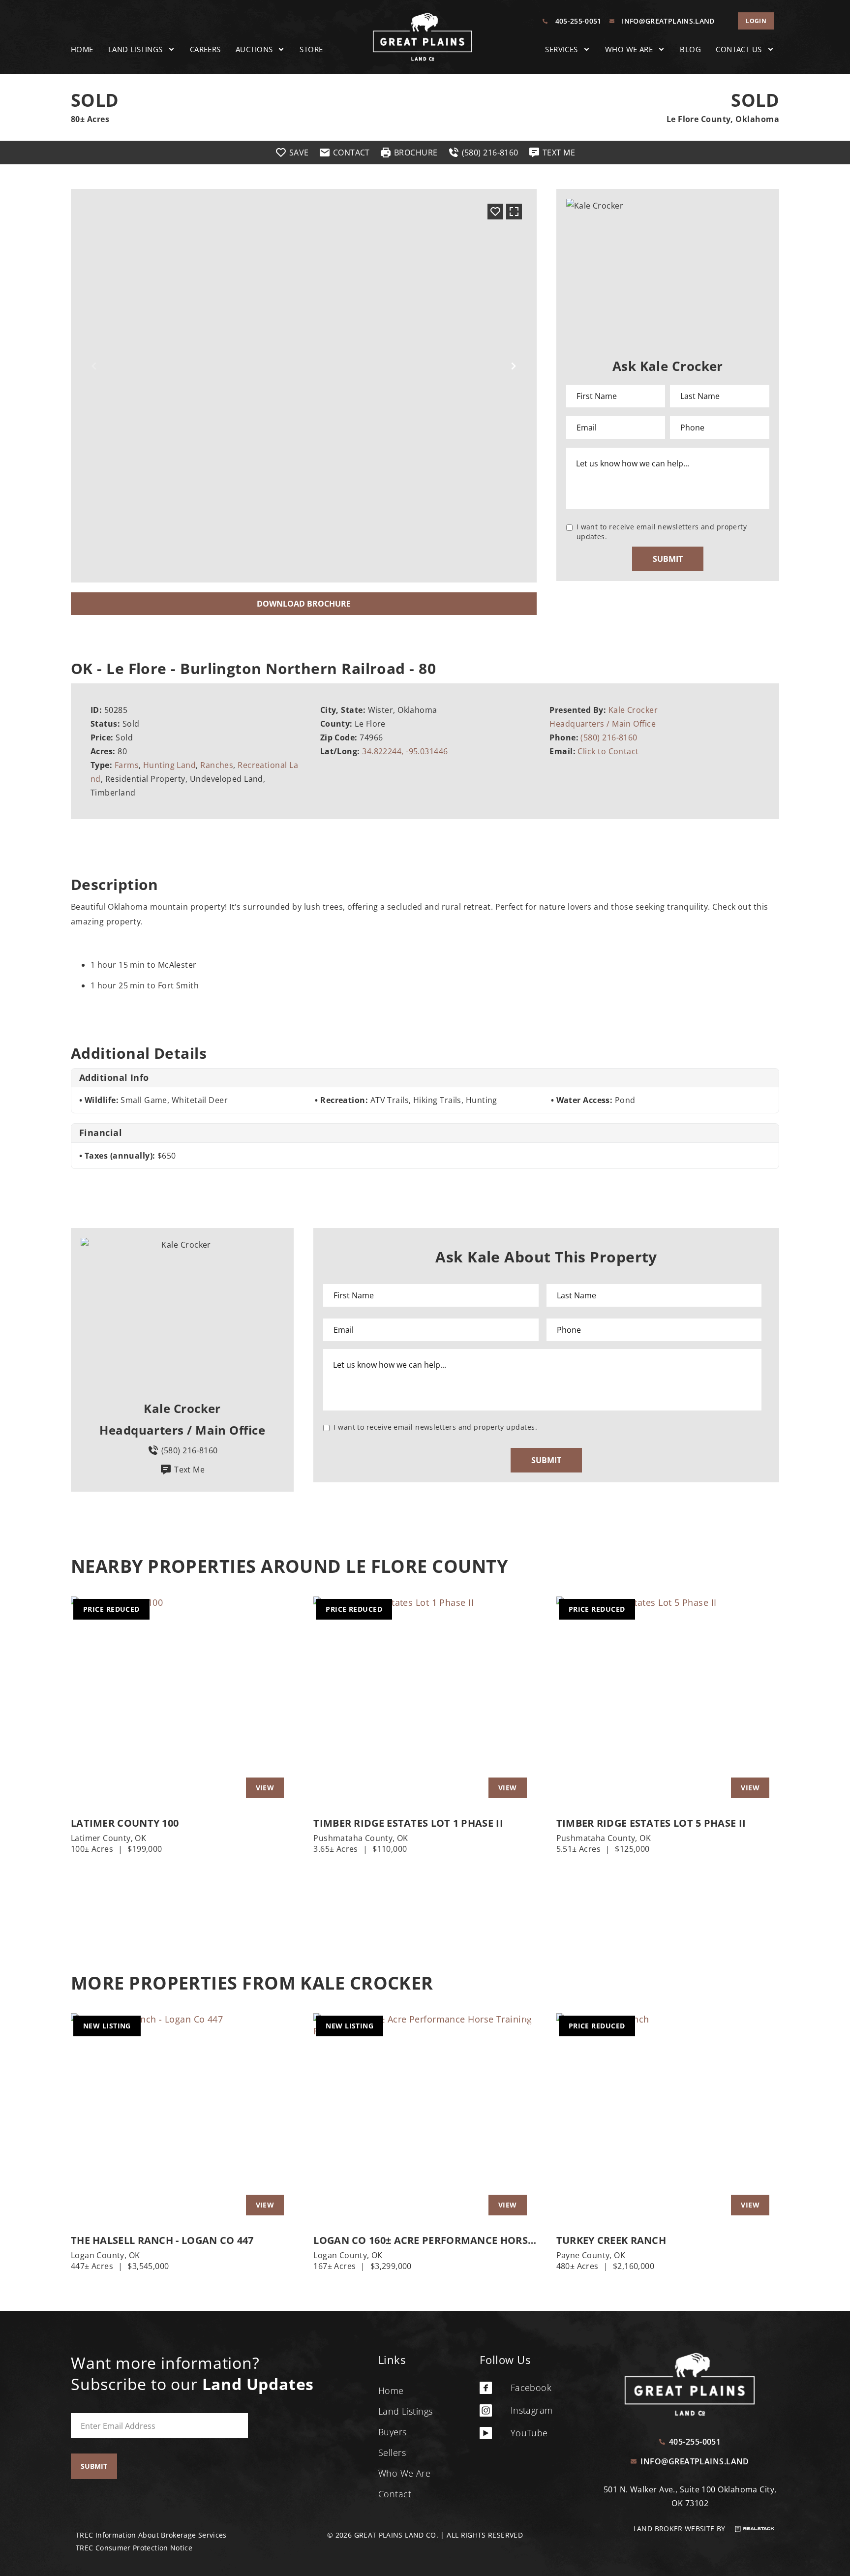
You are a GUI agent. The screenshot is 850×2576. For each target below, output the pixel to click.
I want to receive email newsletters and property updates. (662, 532)
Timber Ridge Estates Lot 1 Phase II (408, 1823)
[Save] (495, 212)
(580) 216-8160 (609, 737)
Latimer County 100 (125, 1823)
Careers (205, 49)
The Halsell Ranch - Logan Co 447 (162, 2240)
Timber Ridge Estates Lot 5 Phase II (651, 1823)
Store (311, 49)
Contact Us (739, 49)
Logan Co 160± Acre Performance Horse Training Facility (423, 2240)
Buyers (393, 2432)
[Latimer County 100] (182, 1702)
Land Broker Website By (681, 2529)
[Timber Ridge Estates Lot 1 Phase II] (425, 1702)
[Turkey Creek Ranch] (668, 2119)
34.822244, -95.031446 (405, 751)
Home (82, 49)
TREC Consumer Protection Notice (134, 2548)
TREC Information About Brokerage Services (151, 2535)
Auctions (254, 49)
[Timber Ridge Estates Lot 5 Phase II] (668, 1702)
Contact (395, 2494)
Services (562, 49)
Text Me (189, 1470)
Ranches (217, 765)
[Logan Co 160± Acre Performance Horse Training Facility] (425, 2119)
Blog (690, 49)
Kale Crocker (633, 710)
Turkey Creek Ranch (611, 2240)
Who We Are (629, 49)
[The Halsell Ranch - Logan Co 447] (182, 2119)
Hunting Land (169, 765)
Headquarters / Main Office (603, 724)
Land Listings (136, 49)
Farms (127, 765)
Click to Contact (608, 751)
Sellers (392, 2453)
